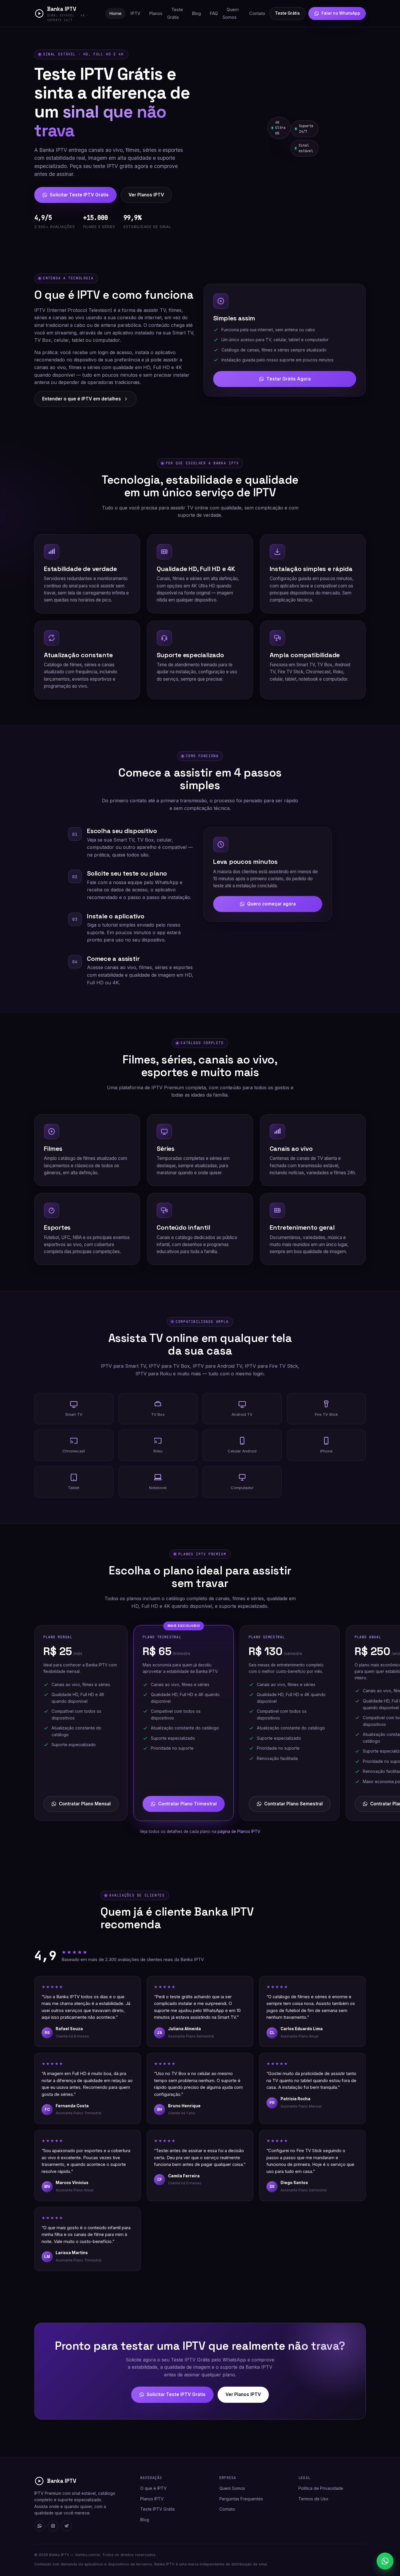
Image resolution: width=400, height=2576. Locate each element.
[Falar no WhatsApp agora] (385, 2561)
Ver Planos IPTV (146, 195)
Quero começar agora (271, 904)
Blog (196, 13)
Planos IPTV (152, 2499)
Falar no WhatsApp (341, 13)
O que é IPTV (153, 2488)
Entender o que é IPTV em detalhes (82, 399)
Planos (156, 13)
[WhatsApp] (40, 2526)
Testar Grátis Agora (289, 379)
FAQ (214, 13)
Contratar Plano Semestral (293, 1804)
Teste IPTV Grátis (158, 2509)
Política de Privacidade (321, 2488)
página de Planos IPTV (239, 1831)
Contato (257, 13)
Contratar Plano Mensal (85, 1804)
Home (115, 13)
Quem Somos (231, 13)
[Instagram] (53, 2526)
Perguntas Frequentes (241, 2499)
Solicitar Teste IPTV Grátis (79, 195)
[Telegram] (66, 2526)
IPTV (135, 13)
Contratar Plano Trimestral (187, 1804)
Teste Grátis (175, 13)
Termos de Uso (313, 2499)
